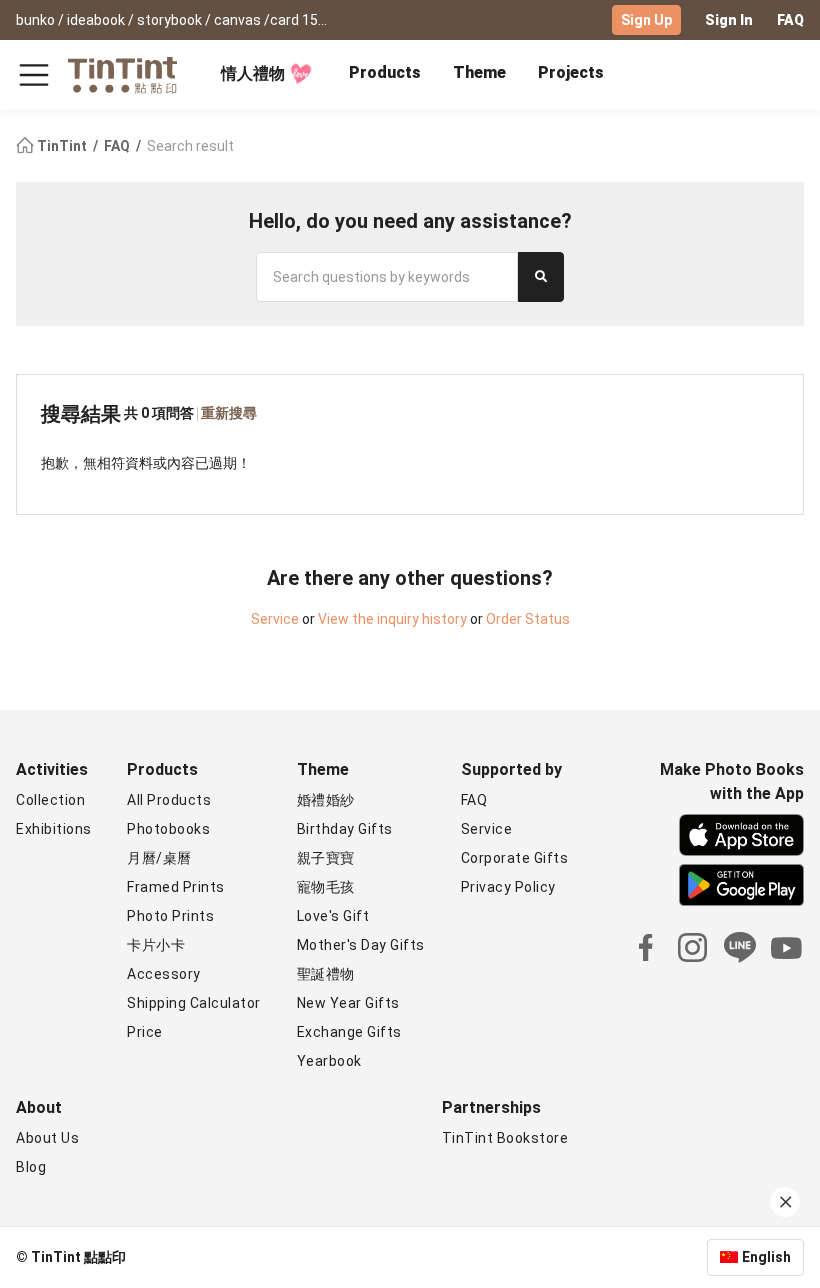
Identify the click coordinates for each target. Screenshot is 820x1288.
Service (275, 619)
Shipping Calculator (194, 1003)
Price (145, 1032)
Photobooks (168, 829)
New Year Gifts (348, 1003)
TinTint (62, 146)
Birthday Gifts (345, 829)
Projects (571, 72)
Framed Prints (176, 887)
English (766, 1257)
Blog (31, 1167)
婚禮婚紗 (326, 800)
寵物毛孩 (326, 887)
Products (385, 72)
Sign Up (646, 20)
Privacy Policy (508, 887)
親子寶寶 (326, 858)
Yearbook (329, 1061)
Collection (50, 800)
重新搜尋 (229, 413)
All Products (169, 800)
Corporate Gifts (515, 858)
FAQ (790, 20)
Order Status (528, 619)
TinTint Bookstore (505, 1138)
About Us (47, 1138)
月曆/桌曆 (159, 858)
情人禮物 (253, 73)
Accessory (164, 974)
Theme (479, 72)
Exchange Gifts (349, 1032)
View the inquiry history (392, 619)
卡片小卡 (156, 945)
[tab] (385, 75)
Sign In (729, 20)
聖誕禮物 (326, 974)
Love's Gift (333, 916)
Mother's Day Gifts (361, 945)
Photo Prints (170, 916)
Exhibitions (54, 829)
